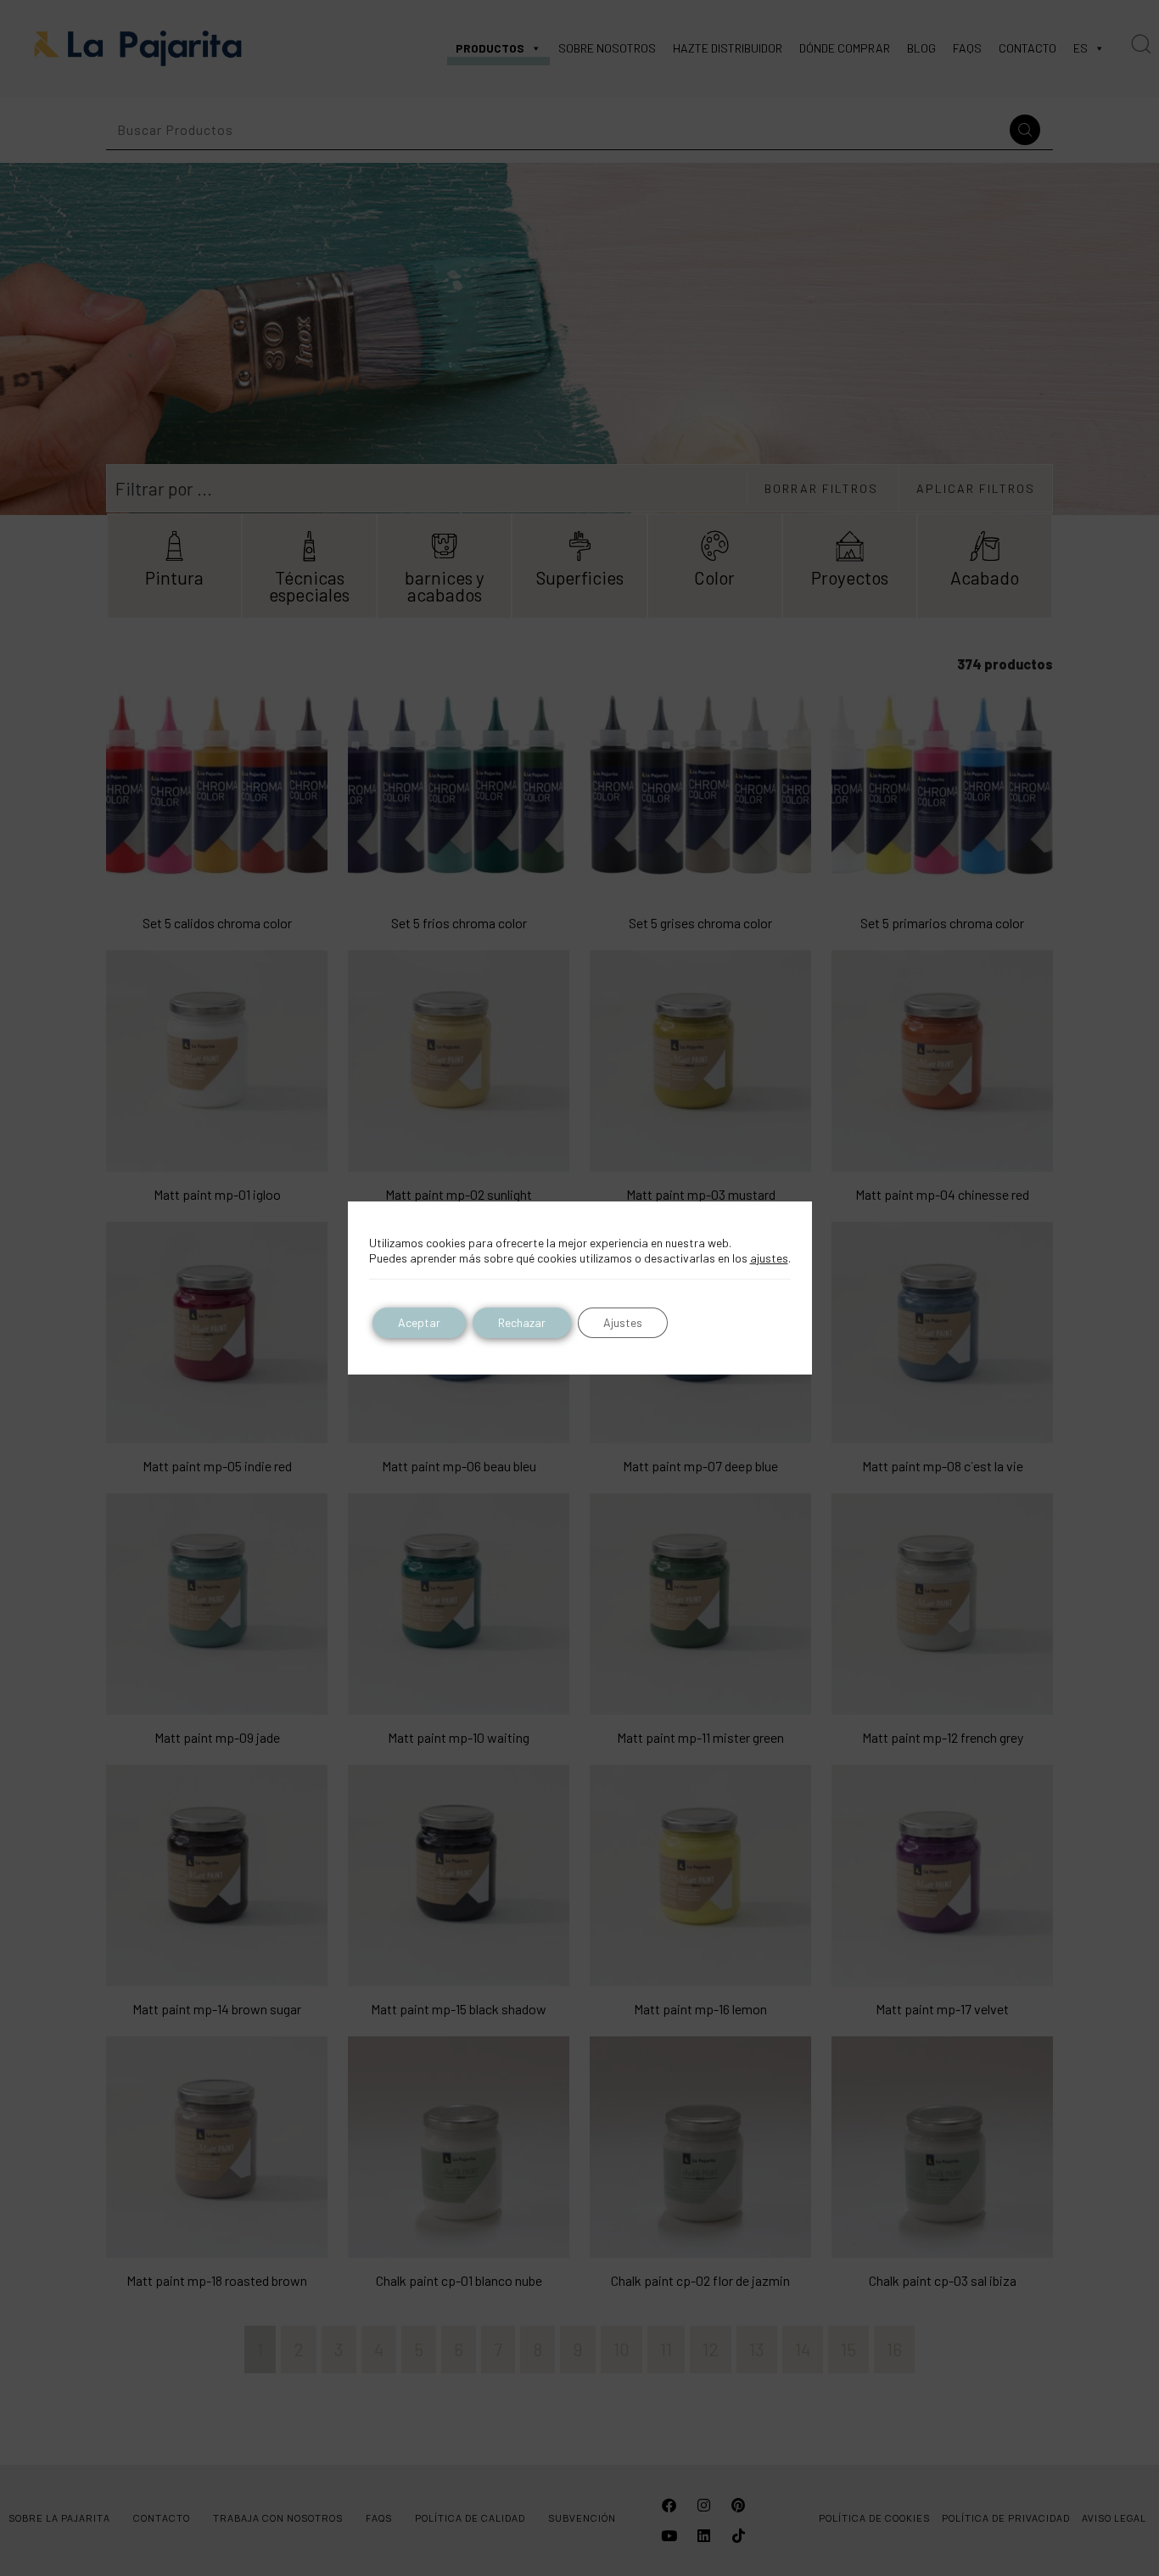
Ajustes (623, 1322)
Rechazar (522, 1322)
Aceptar (419, 1322)
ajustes (769, 1258)
